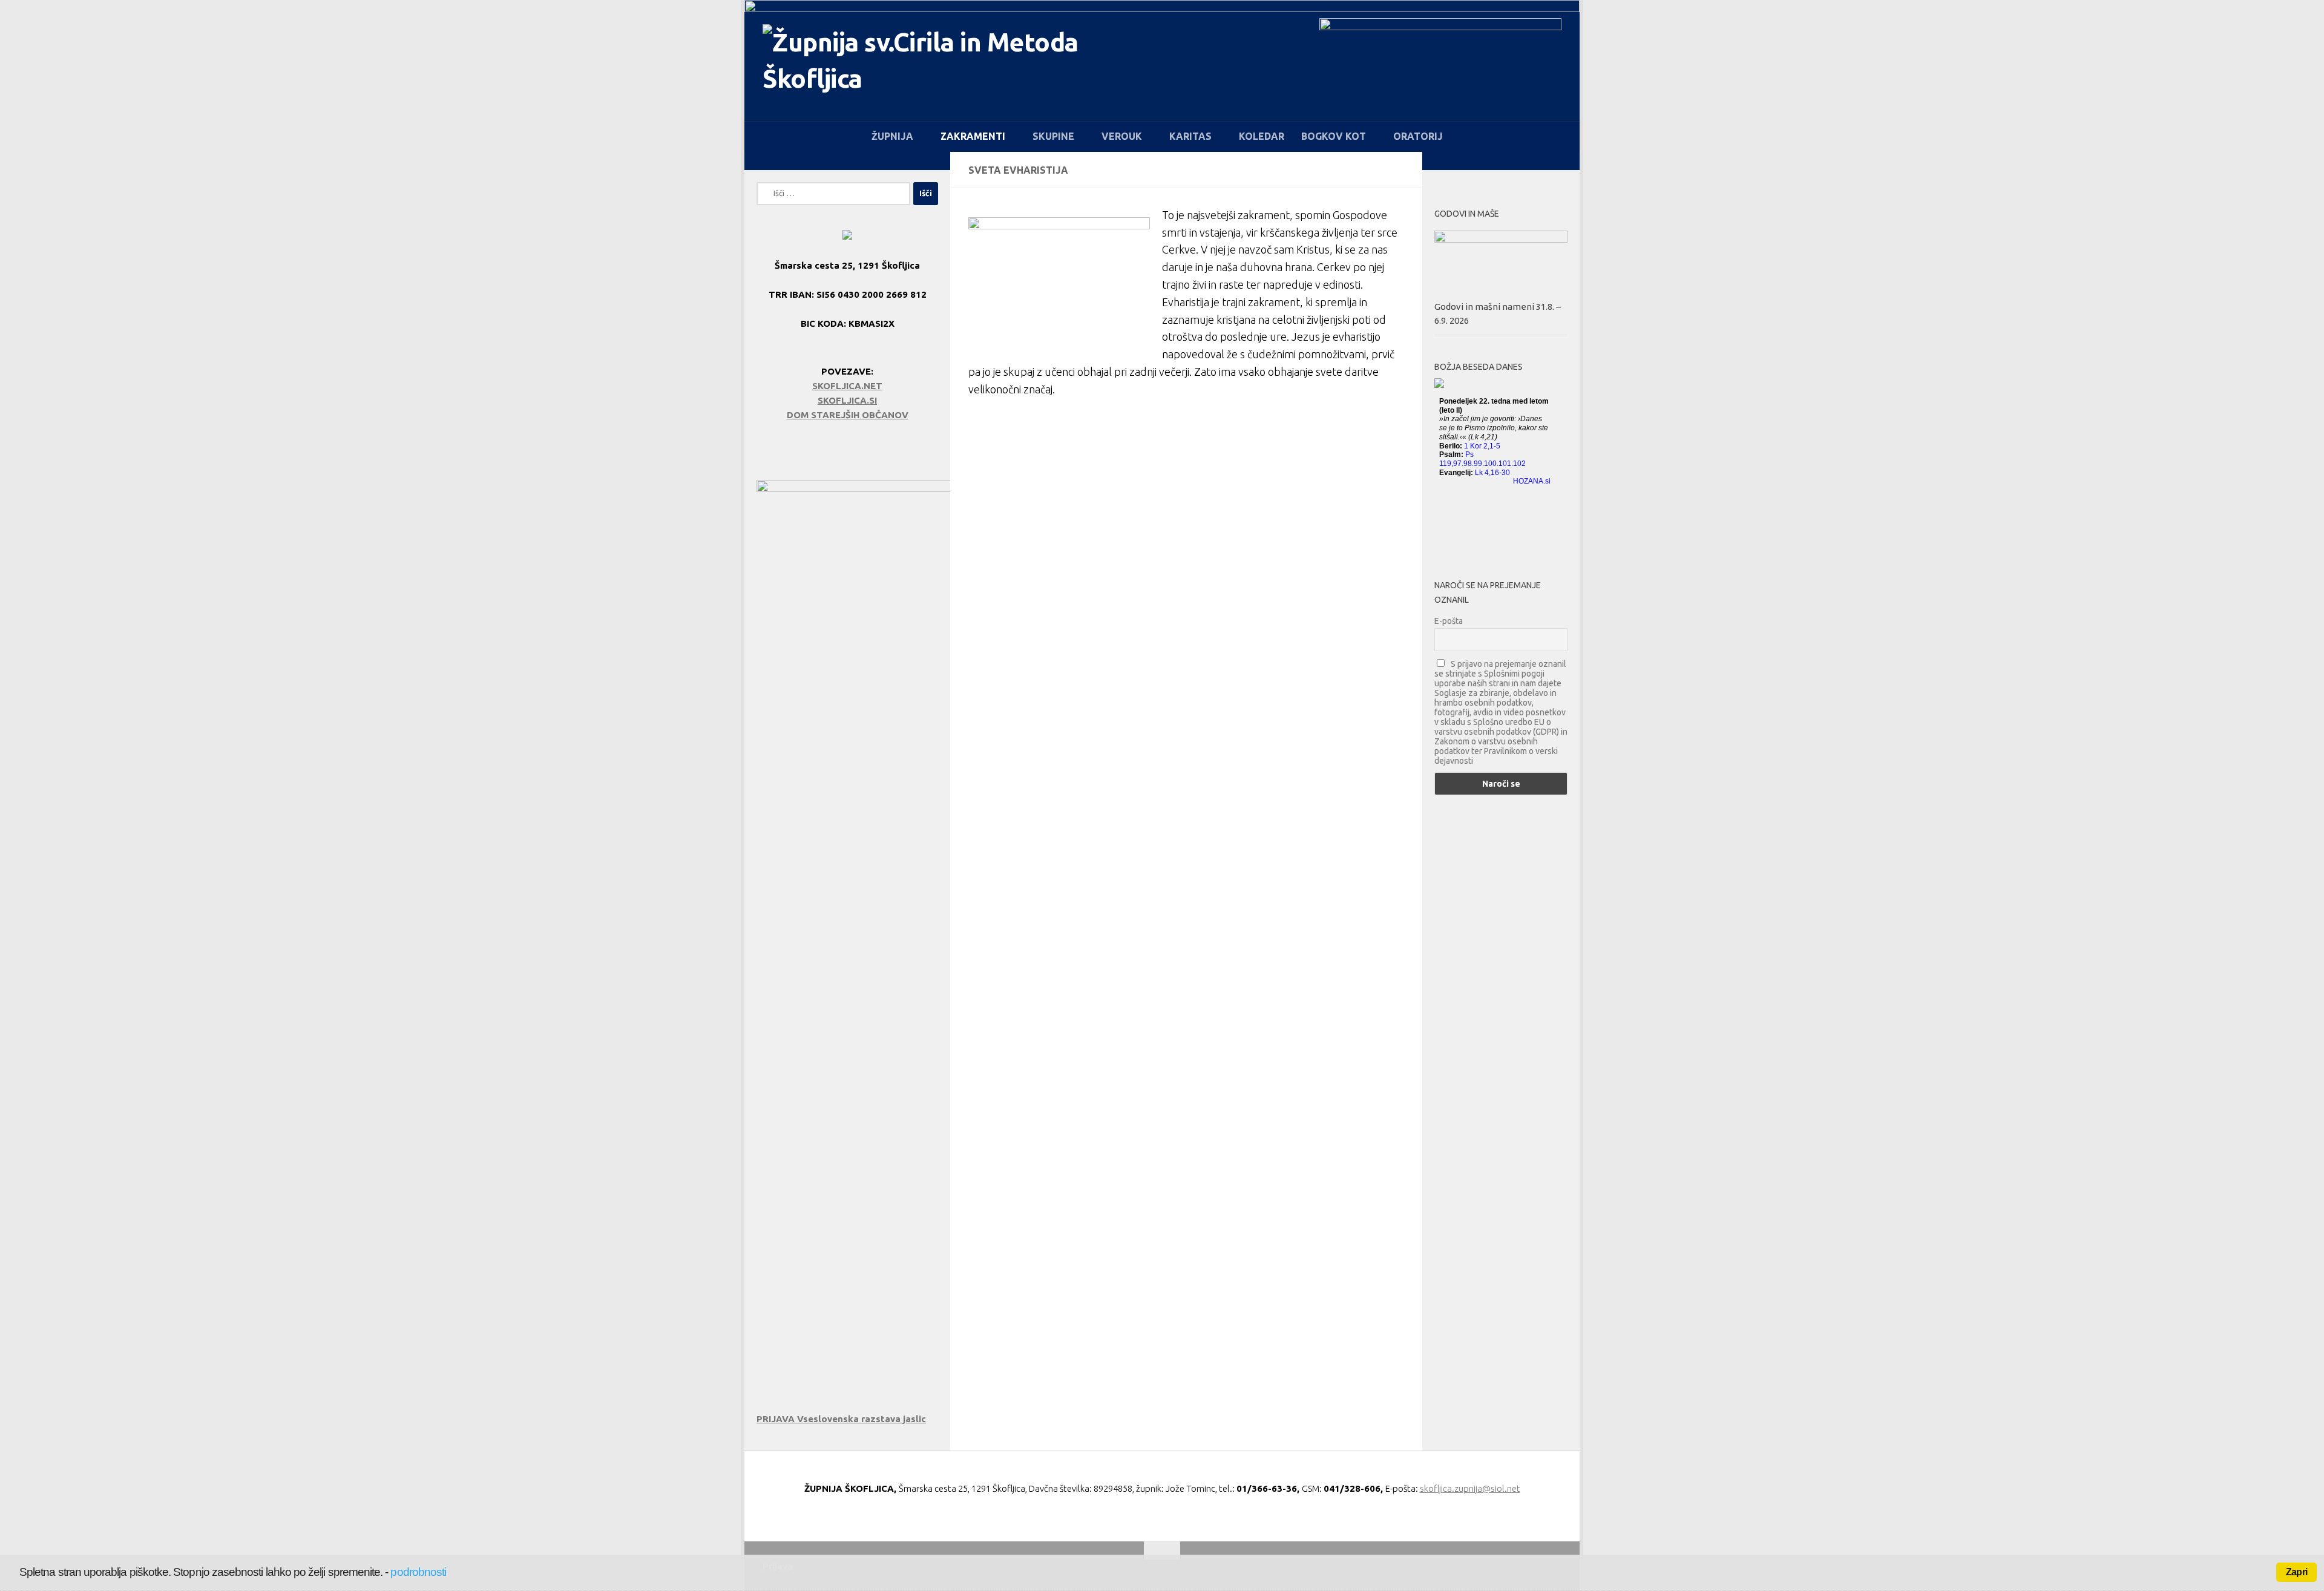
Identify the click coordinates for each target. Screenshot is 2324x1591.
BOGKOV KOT (1334, 136)
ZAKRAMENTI (973, 136)
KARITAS (1190, 136)
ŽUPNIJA (892, 136)
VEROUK (1122, 136)
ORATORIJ (1418, 136)
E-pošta (1449, 621)
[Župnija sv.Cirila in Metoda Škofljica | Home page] (933, 67)
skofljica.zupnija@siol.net (1470, 1488)
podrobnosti (418, 1572)
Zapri (2296, 1572)
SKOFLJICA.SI (847, 400)
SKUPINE (1053, 136)
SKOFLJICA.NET (847, 386)
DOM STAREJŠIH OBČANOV (848, 415)
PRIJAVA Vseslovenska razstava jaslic (841, 1419)
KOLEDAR (1262, 136)
